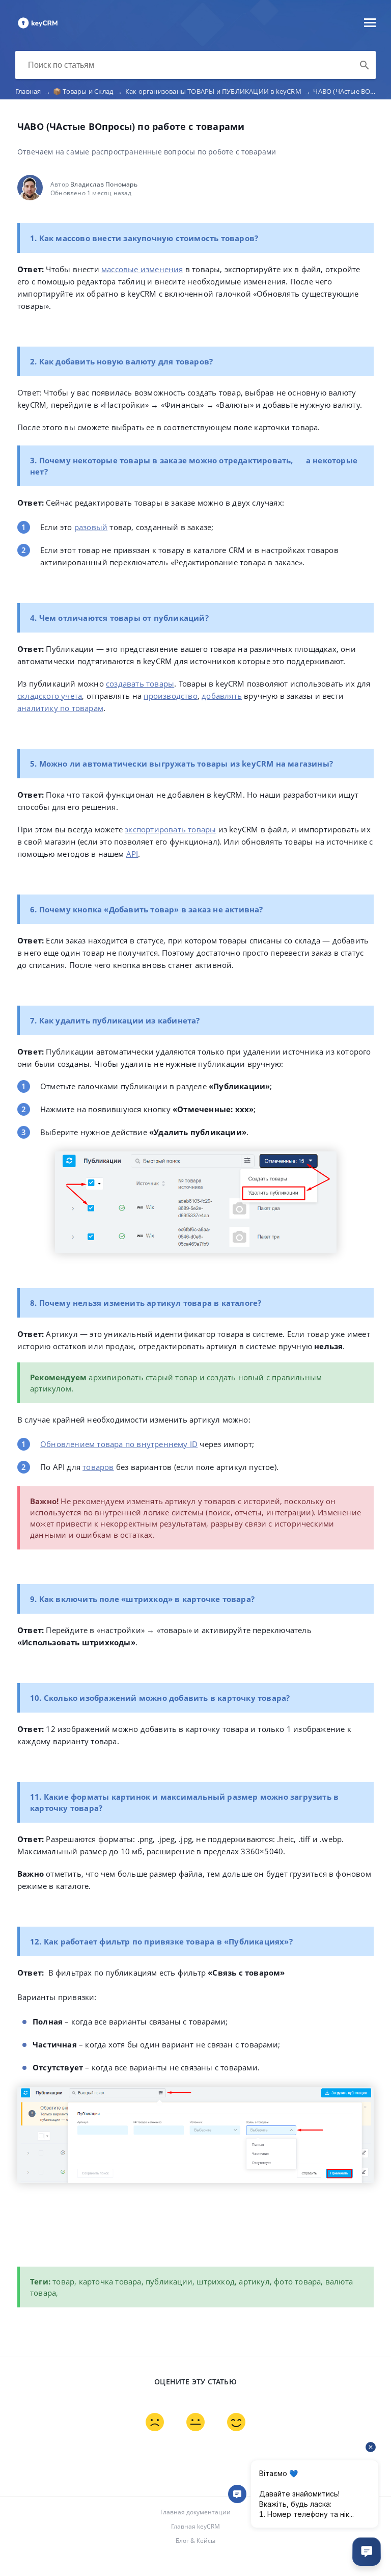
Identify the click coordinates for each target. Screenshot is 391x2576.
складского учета (50, 696)
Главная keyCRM (195, 2526)
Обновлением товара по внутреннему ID (119, 1444)
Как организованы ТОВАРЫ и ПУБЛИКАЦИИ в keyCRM (218, 91)
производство (170, 696)
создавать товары (140, 684)
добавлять (222, 696)
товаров (98, 1467)
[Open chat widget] (367, 2552)
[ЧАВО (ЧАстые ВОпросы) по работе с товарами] (38, 28)
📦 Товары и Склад (88, 91)
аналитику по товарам (60, 708)
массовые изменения (142, 269)
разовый (91, 527)
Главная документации (195, 2512)
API (132, 854)
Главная (33, 91)
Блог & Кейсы (195, 2541)
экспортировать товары (170, 829)
